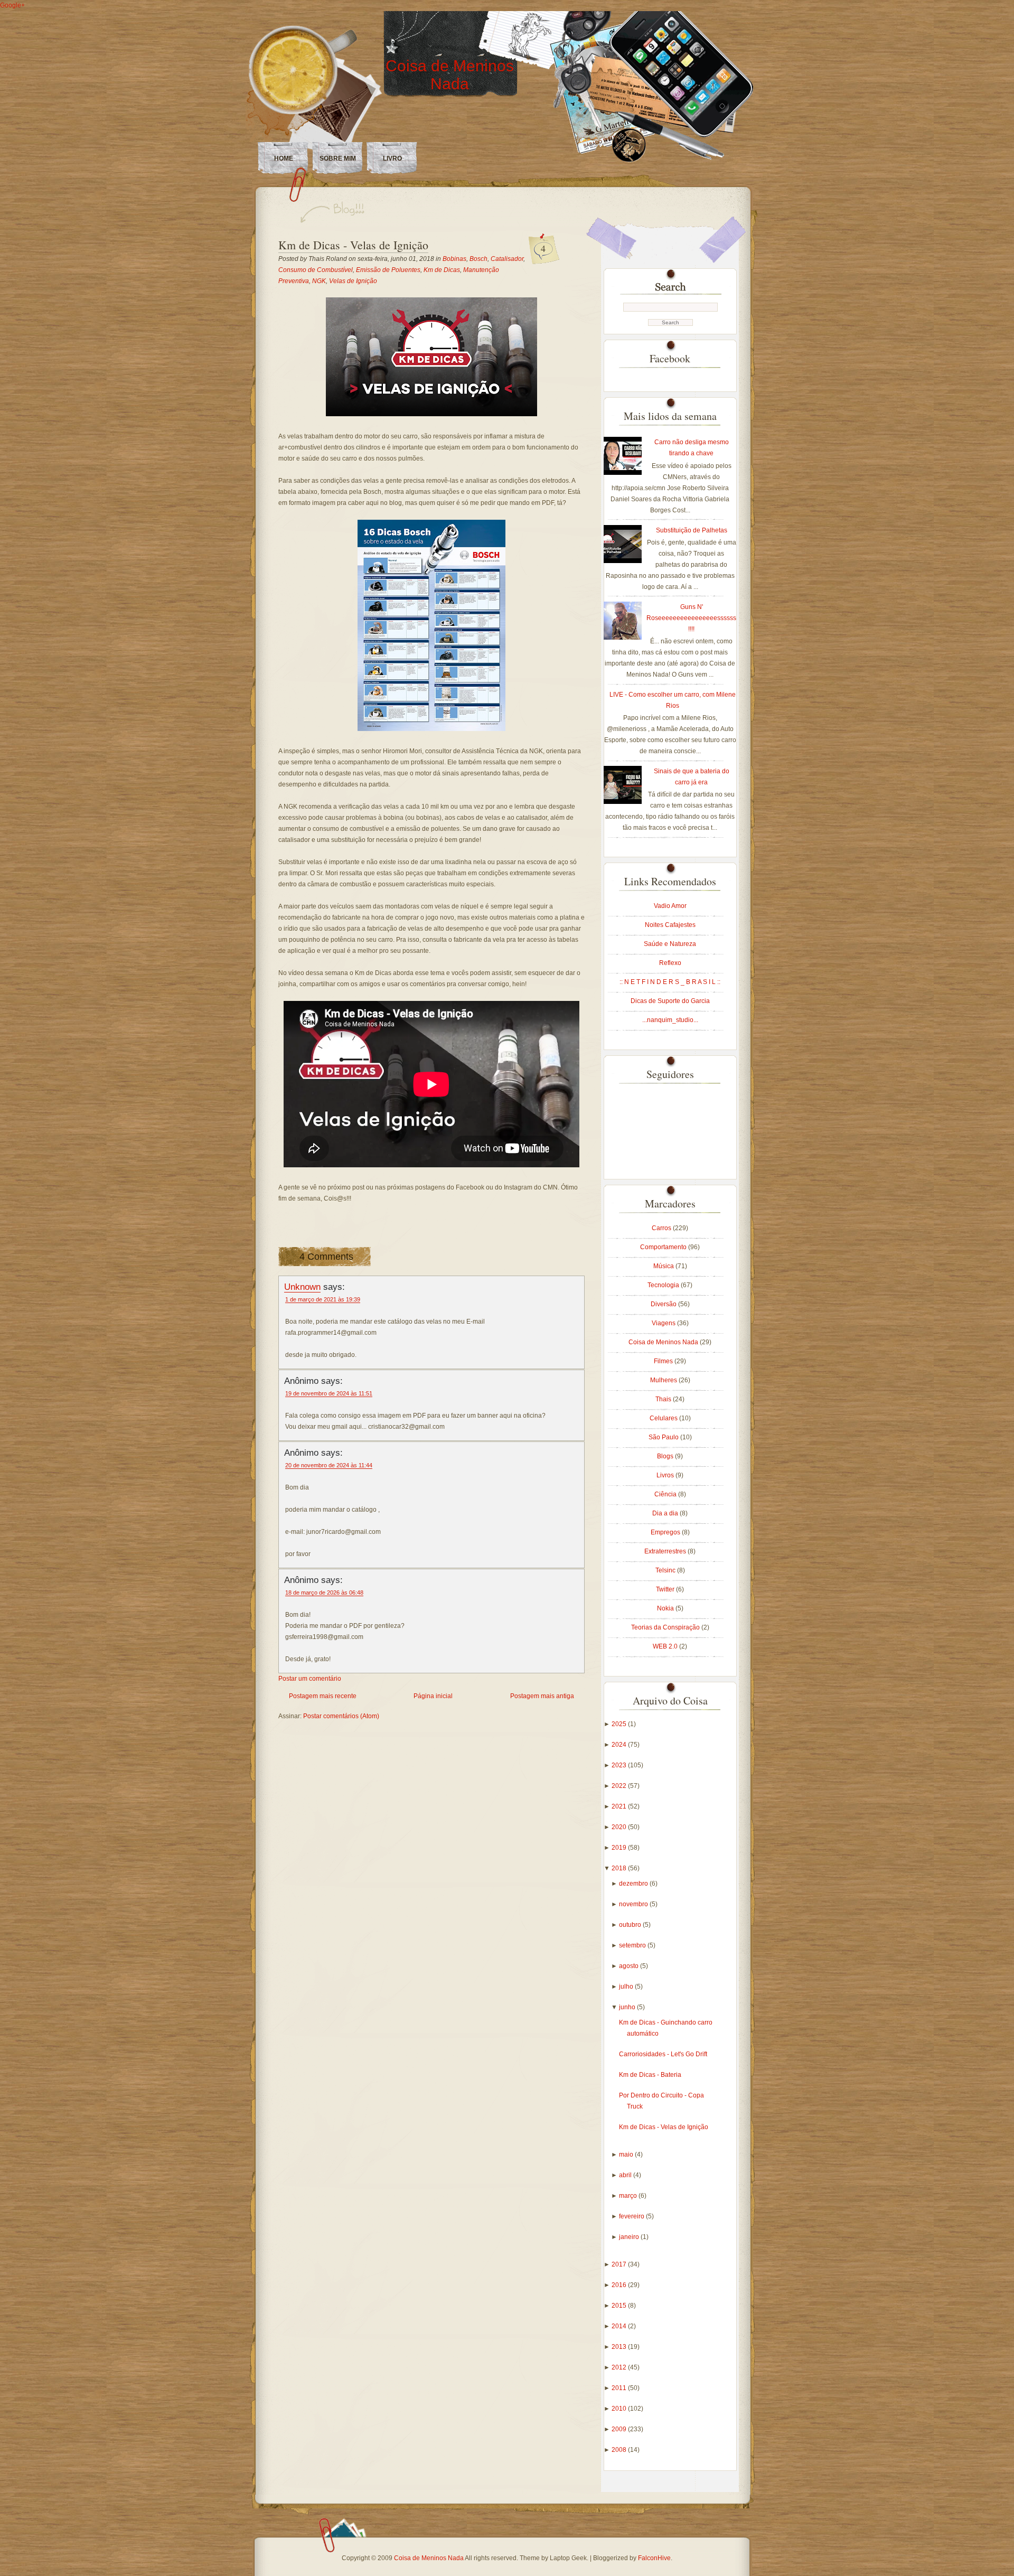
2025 (620, 1724)
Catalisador (507, 259)
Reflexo (670, 963)
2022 (620, 1786)
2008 (620, 2450)
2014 (620, 2326)
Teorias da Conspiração (666, 1627)
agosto (630, 1966)
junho (628, 2007)
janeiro (630, 2237)
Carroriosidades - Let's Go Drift (663, 2054)
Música (664, 1266)
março (629, 2196)
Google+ (12, 5)
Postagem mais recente (323, 1696)
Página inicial (433, 1696)
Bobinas (454, 259)
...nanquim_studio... (670, 1020)
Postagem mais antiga (542, 1696)
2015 (620, 2306)
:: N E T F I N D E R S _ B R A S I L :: (670, 982)
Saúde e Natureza (670, 944)
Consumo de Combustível (316, 270)
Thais (664, 1399)
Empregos (666, 1532)
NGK (319, 281)
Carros (662, 1228)
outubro (631, 1925)
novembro (634, 1904)
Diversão (664, 1304)
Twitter (666, 1589)
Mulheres (664, 1380)
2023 (620, 1765)
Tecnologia (664, 1285)
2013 (620, 2347)
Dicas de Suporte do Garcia (670, 1001)
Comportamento (664, 1247)
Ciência (666, 1494)
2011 (620, 2388)
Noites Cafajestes (670, 925)
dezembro (634, 1884)
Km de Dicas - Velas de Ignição (353, 245)
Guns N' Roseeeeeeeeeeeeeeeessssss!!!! (691, 618)
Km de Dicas (442, 270)
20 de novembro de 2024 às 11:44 (329, 1465)
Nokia (666, 1608)
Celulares (664, 1418)
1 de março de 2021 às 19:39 (323, 1299)
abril (626, 2175)
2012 (620, 2367)
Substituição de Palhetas (692, 530)
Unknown (302, 1287)
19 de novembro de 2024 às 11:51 (329, 1393)
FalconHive (654, 2558)
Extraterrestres (666, 1551)
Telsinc (666, 1570)
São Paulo (664, 1437)
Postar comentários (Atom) (341, 1716)
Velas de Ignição (353, 281)
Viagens (664, 1323)
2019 (620, 1848)
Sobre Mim (338, 158)
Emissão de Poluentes (388, 270)
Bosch (478, 259)
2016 (620, 2285)
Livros (666, 1475)
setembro (633, 1945)
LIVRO (392, 158)
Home (284, 158)
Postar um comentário (310, 1679)
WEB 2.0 (666, 1646)
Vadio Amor (670, 906)
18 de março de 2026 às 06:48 (324, 1593)
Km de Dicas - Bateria (650, 2075)
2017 (620, 2264)
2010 (620, 2409)
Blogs (666, 1456)
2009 (620, 2429)
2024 (620, 1745)
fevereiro (632, 2216)
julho (627, 1987)
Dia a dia (666, 1513)
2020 (620, 1827)
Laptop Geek (568, 2558)
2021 (620, 1806)
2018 (620, 1868)
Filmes (664, 1361)
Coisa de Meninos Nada (450, 75)
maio (627, 2155)
